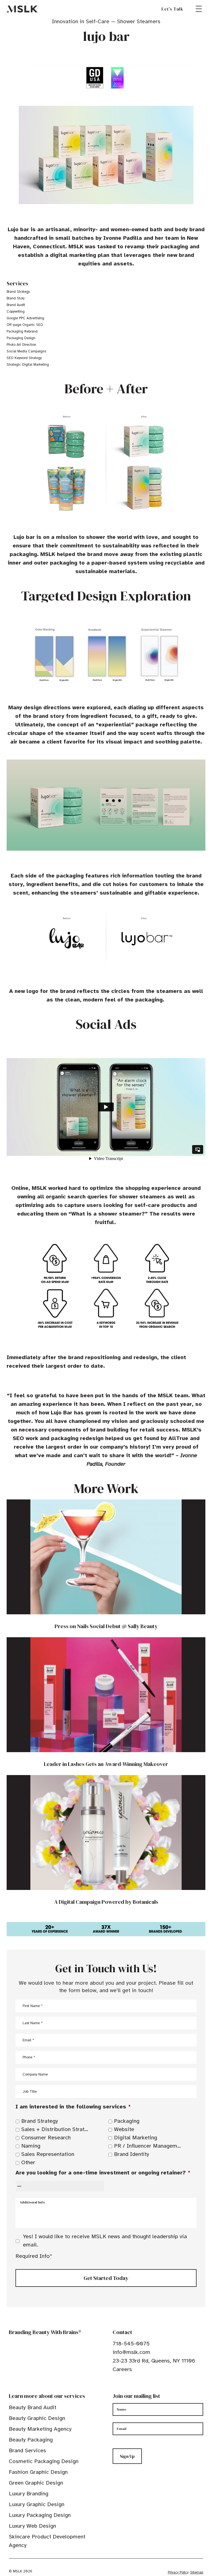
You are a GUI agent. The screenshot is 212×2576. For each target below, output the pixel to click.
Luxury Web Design (32, 2526)
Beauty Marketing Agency (40, 2429)
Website (124, 2129)
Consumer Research (46, 2138)
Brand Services (27, 2450)
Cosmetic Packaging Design (44, 2461)
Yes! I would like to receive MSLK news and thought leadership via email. (105, 2241)
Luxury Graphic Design (37, 2504)
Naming (31, 2146)
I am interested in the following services (73, 2107)
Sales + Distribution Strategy (56, 2129)
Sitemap (197, 2572)
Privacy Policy (178, 2572)
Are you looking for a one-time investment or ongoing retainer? (103, 2173)
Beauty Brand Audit (33, 2407)
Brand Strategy (40, 2121)
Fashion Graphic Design (38, 2472)
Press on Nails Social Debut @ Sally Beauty (106, 1626)
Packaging (127, 2121)
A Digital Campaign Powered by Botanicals (106, 1902)
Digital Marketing (136, 2138)
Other (28, 2162)
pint (132, 2386)
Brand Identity (132, 2154)
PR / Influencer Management (149, 2146)
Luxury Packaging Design (40, 2515)
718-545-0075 (131, 2344)
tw (124, 2386)
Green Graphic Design (36, 2483)
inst (141, 2386)
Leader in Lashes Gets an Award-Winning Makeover (106, 1764)
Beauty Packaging (31, 2440)
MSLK (22, 9)
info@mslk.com (131, 2352)
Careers (122, 2369)
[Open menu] (199, 9)
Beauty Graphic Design (37, 2418)
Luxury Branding (29, 2494)
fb (115, 2386)
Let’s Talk (172, 9)
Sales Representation (48, 2154)
